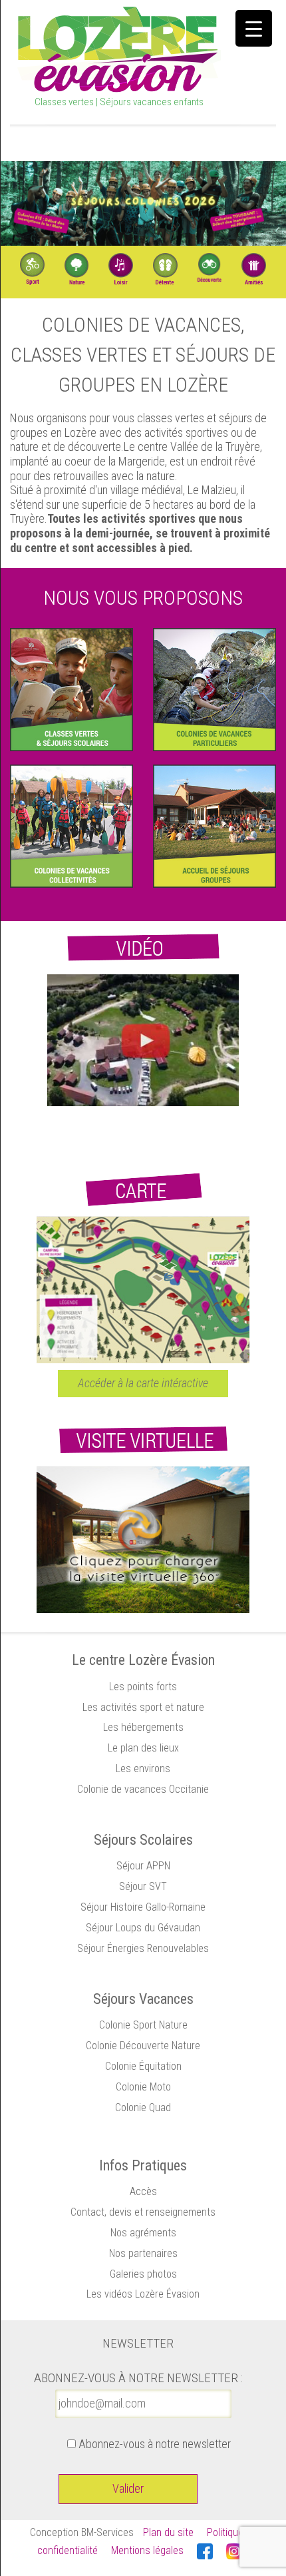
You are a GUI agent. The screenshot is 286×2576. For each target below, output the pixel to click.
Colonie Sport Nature (143, 2025)
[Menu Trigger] (254, 28)
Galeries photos (143, 2274)
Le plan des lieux (143, 1748)
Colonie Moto (143, 2087)
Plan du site (168, 2532)
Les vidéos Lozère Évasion (143, 2294)
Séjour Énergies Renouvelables (143, 1948)
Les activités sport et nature (143, 1707)
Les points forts (143, 1687)
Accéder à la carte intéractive (143, 1383)
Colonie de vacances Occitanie (143, 1789)
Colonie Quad (143, 2107)
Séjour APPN (143, 1866)
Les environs (143, 1769)
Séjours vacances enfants (152, 102)
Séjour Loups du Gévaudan (143, 1928)
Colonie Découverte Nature (143, 2046)
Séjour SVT (143, 1886)
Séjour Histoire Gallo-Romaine (143, 1907)
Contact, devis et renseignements (143, 2212)
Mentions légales (147, 2550)
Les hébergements (143, 1727)
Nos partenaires (143, 2253)
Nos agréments (143, 2233)
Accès (143, 2191)
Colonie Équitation (143, 2066)
